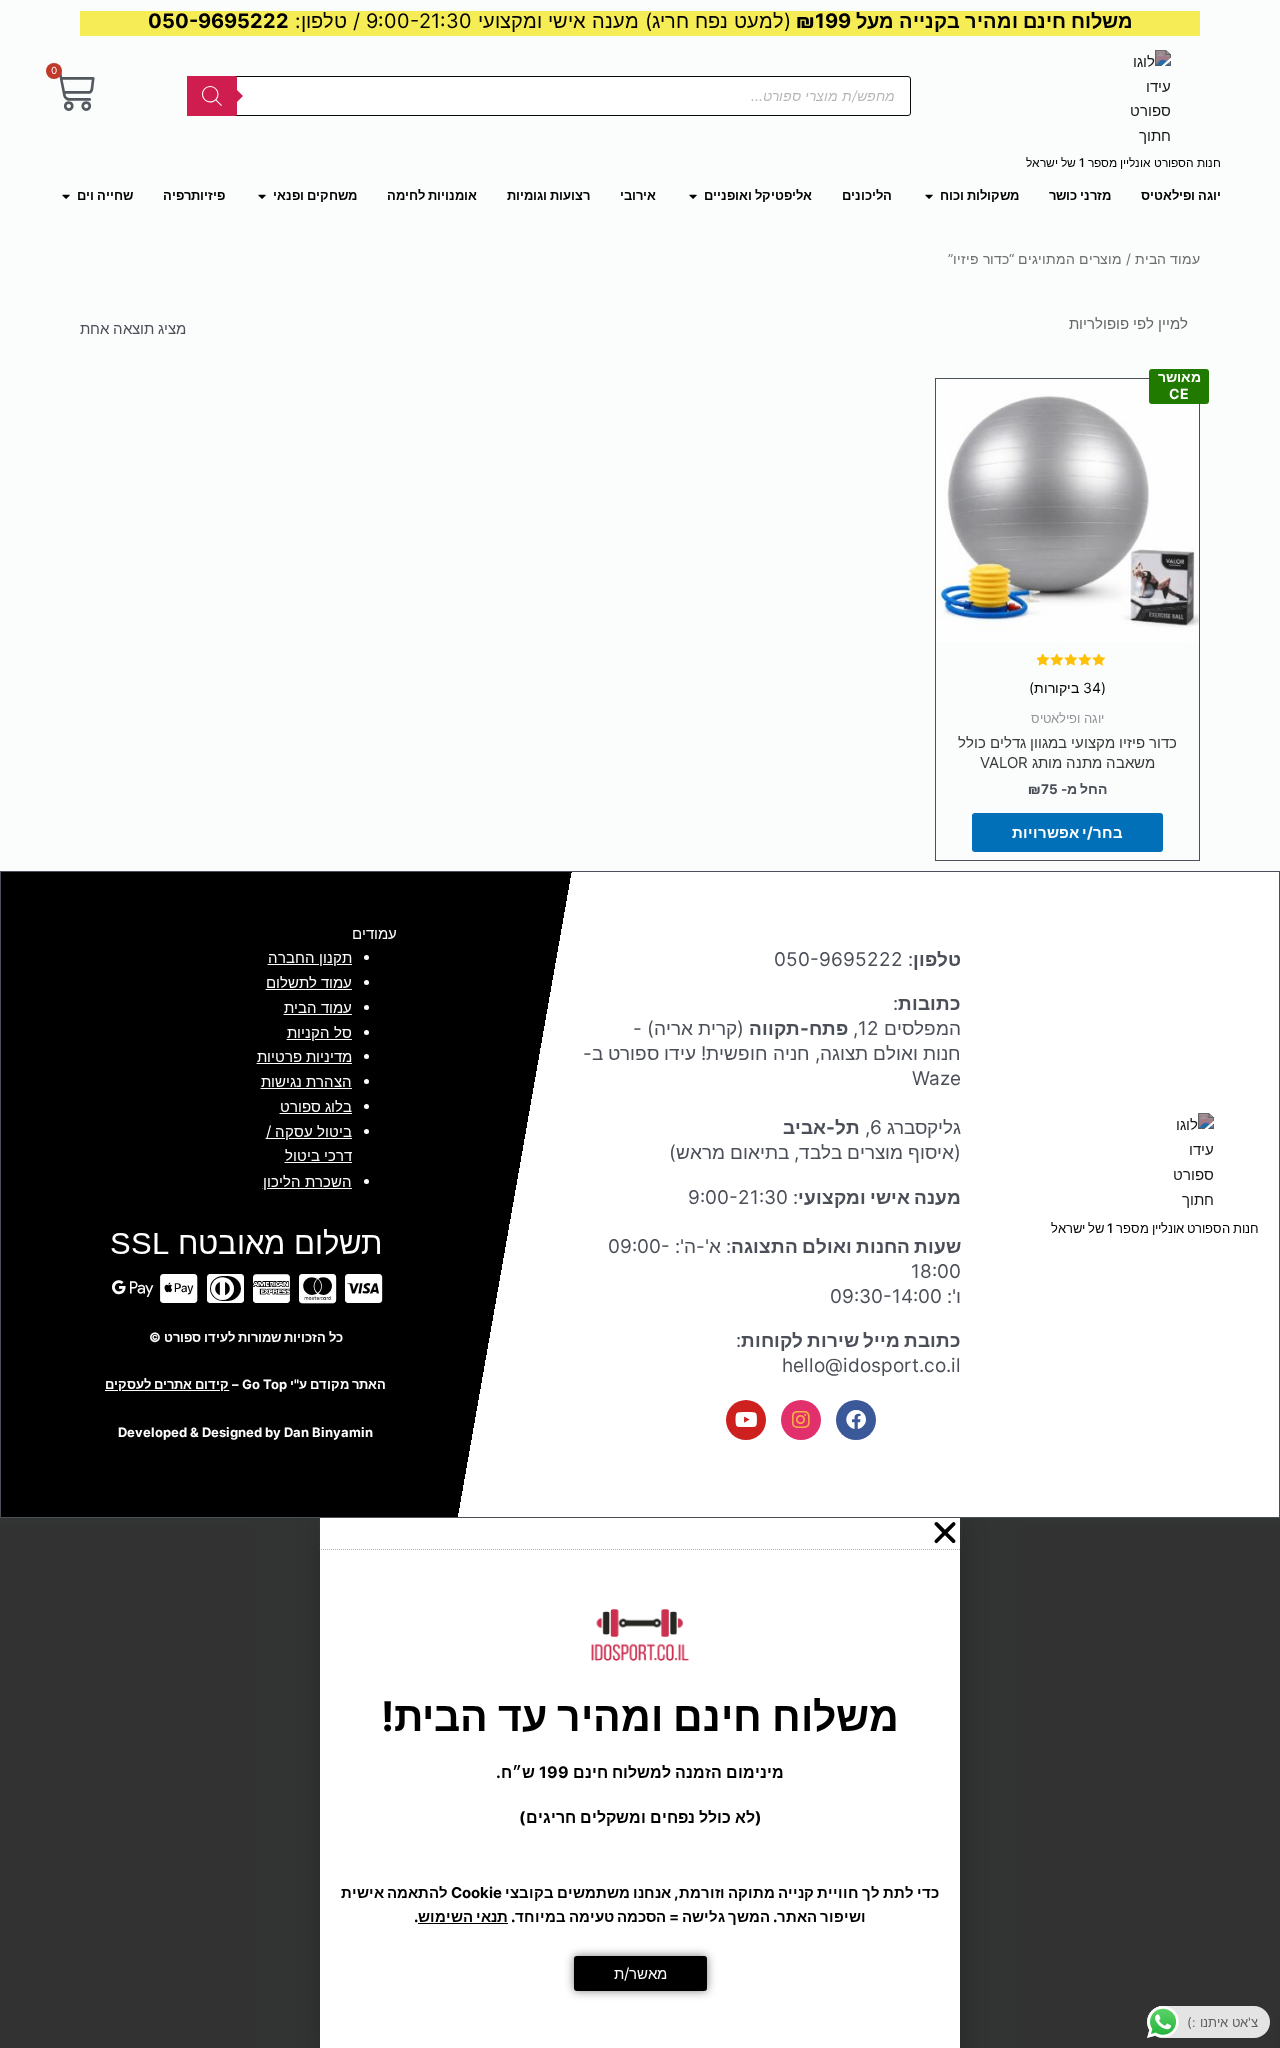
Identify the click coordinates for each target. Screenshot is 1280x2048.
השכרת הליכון (307, 1181)
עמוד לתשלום (309, 982)
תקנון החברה (310, 957)
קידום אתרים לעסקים (167, 1384)
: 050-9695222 (867, 959)
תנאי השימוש (463, 1916)
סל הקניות (319, 1032)
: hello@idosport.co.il (848, 1353)
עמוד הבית (1167, 259)
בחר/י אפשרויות (1067, 832)
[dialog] (640, 1783)
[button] (640, 1533)
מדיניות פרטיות (304, 1056)
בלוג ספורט (316, 1106)
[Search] (212, 96)
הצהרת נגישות (306, 1081)
